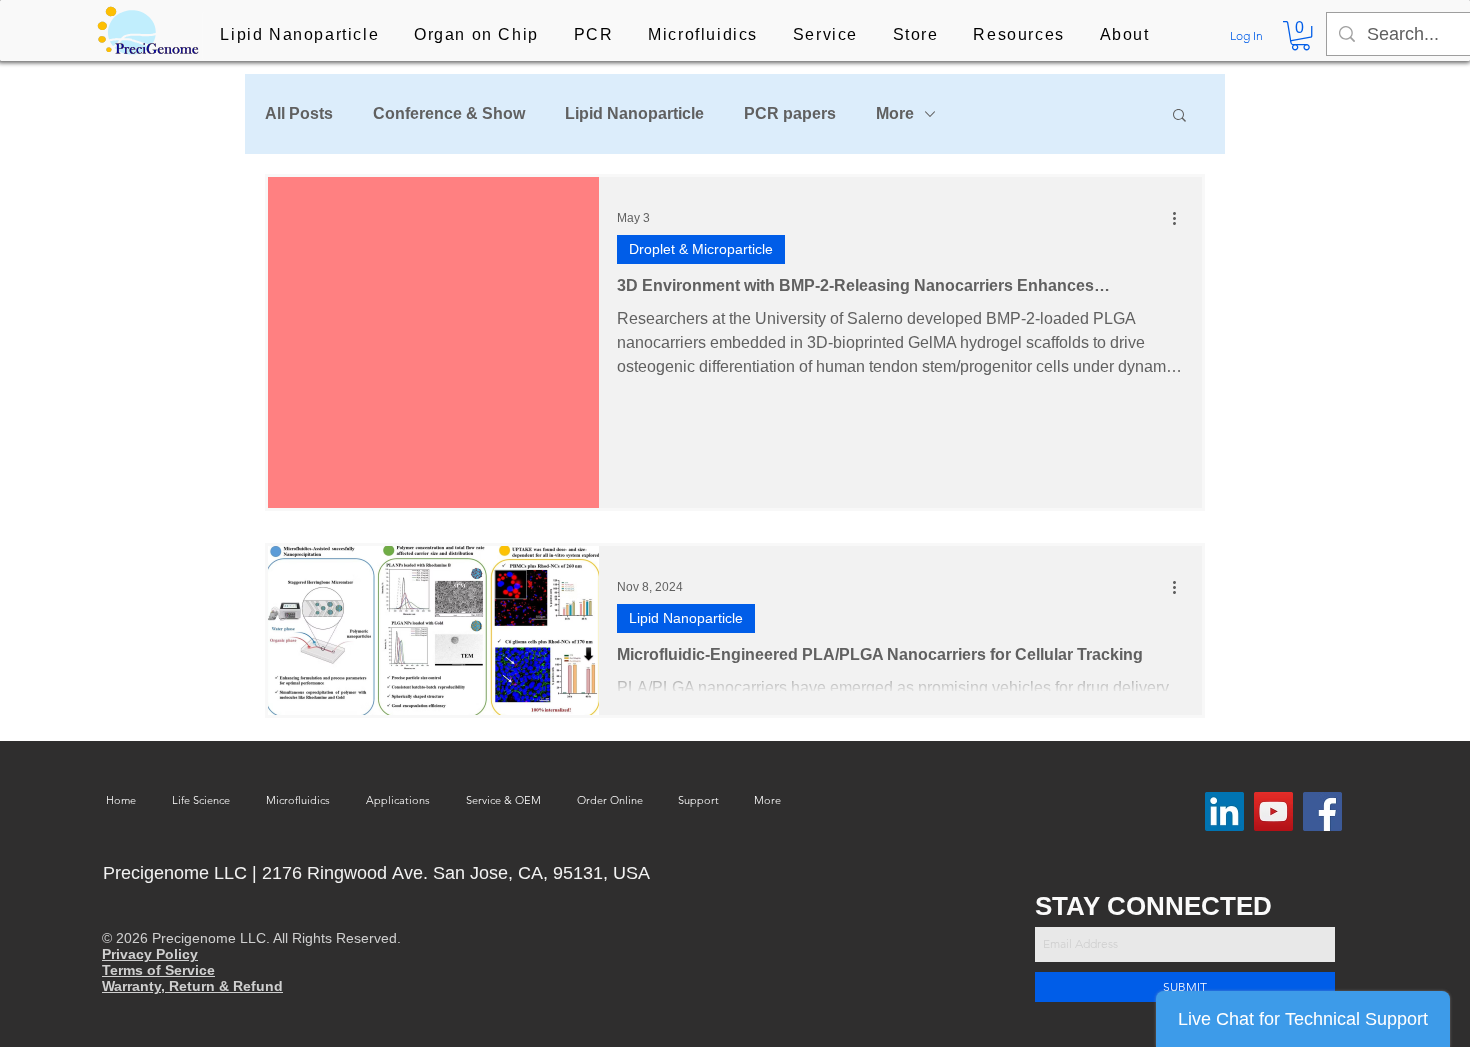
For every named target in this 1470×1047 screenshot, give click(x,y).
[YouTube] (1273, 811)
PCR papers (790, 113)
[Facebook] (1322, 811)
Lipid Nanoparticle (634, 113)
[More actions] (1181, 218)
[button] (300, 36)
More (895, 113)
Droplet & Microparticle (701, 249)
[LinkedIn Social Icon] (1224, 811)
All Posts (299, 113)
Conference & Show (449, 113)
